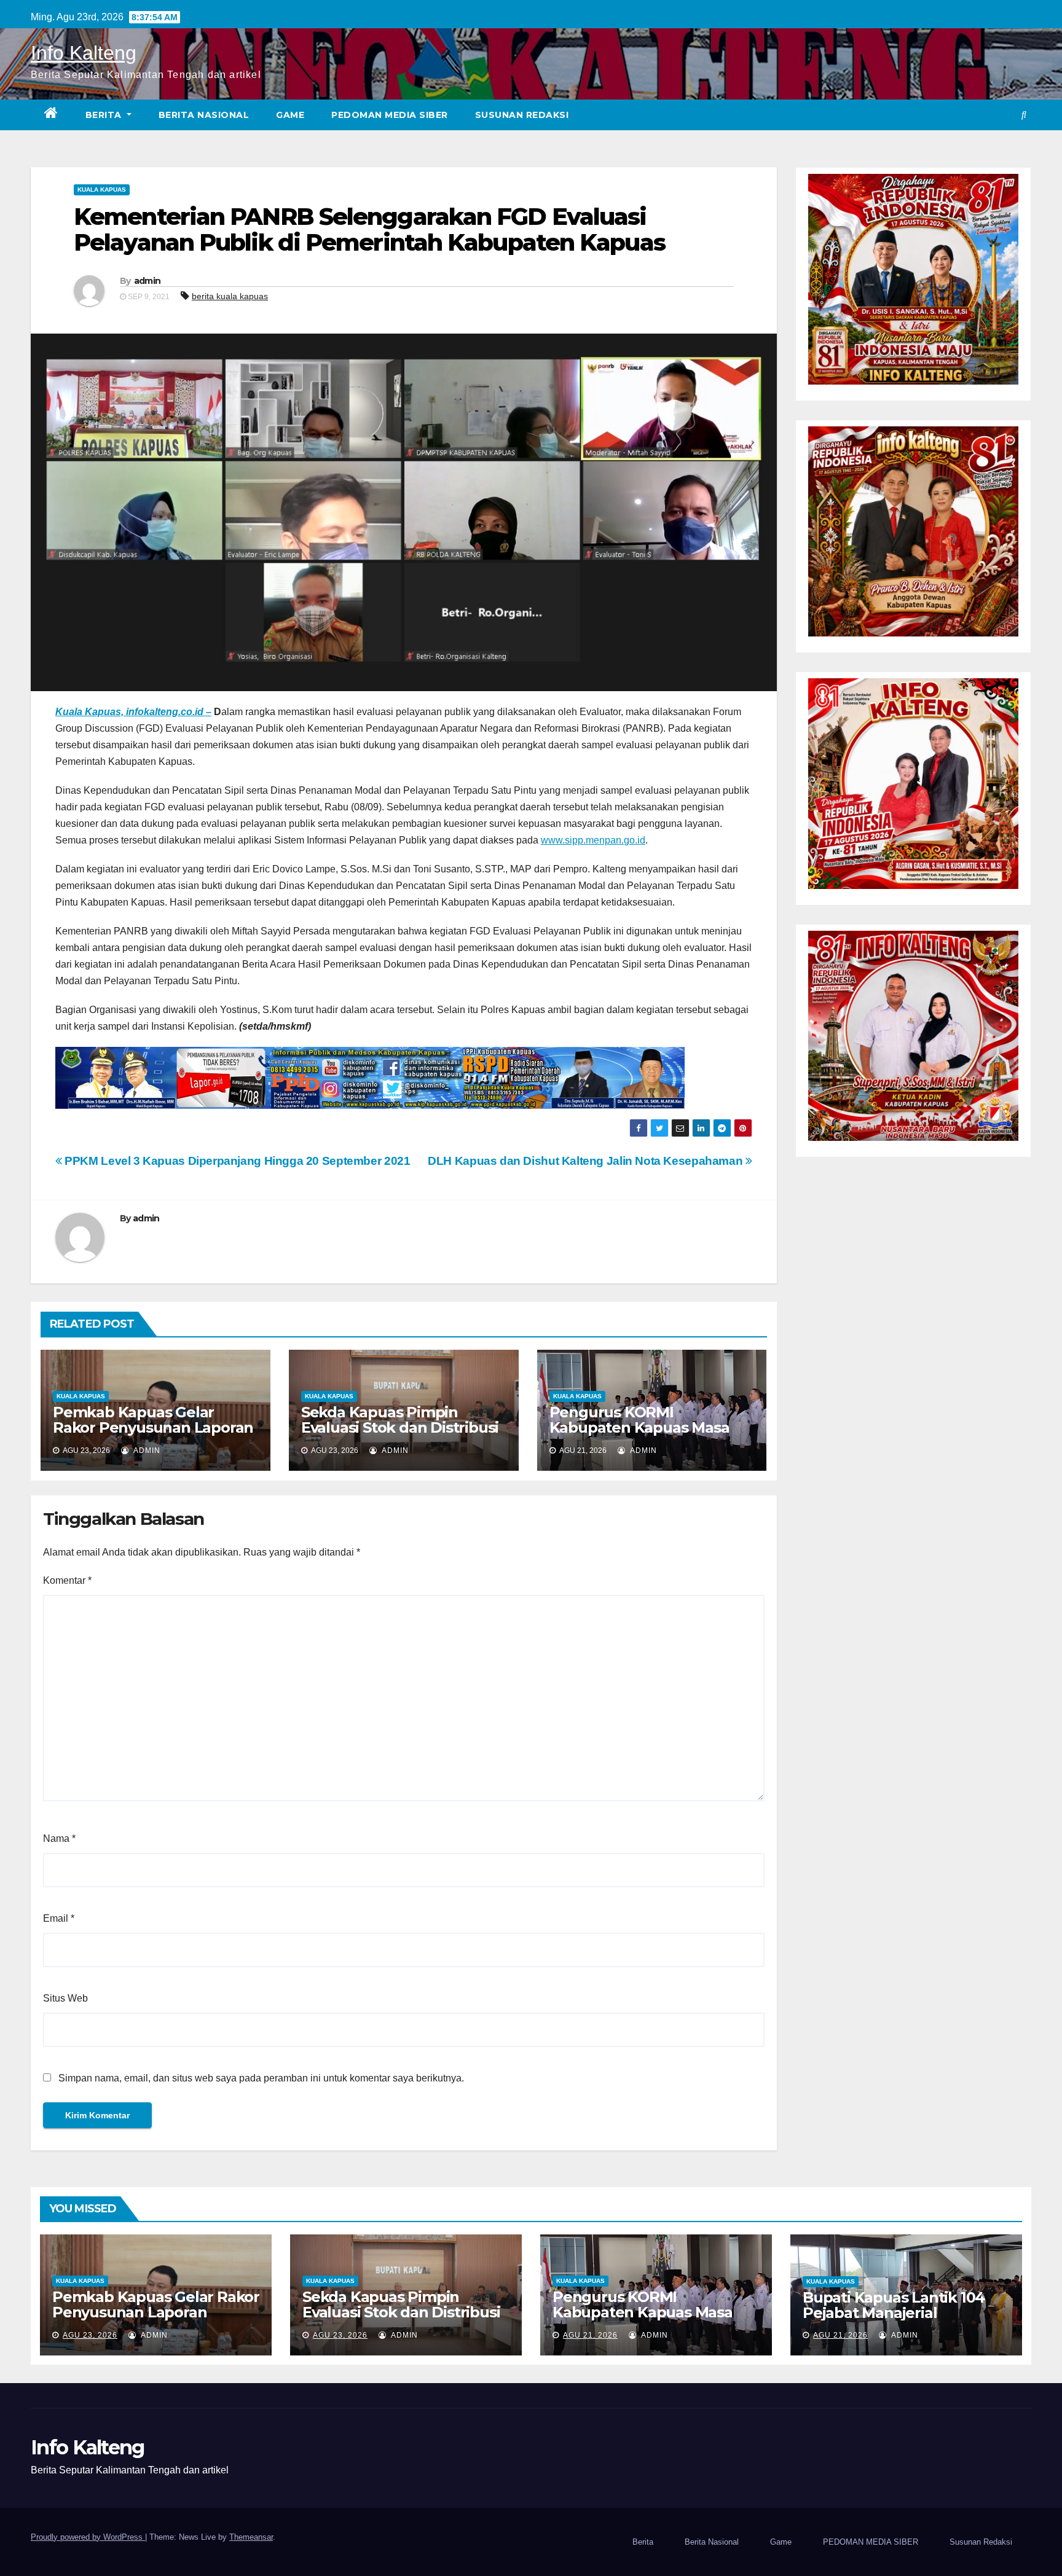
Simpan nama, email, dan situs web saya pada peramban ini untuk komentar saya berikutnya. (261, 2078)
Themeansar (251, 2537)
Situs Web (65, 1998)
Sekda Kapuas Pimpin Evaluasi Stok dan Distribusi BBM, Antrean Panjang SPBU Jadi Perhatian (400, 1435)
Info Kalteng (84, 53)
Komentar (67, 1580)
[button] (1024, 115)
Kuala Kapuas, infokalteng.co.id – (133, 712)
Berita (105, 115)
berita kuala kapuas (230, 296)
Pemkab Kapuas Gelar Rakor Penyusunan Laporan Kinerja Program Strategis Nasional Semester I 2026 (153, 1435)
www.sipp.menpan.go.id (593, 840)
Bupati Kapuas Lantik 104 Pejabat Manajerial (894, 2305)
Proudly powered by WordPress (88, 2537)
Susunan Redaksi (522, 115)
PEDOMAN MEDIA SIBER (390, 115)
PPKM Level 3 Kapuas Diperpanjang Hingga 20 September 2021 (236, 1161)
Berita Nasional (204, 115)
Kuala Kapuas (102, 190)
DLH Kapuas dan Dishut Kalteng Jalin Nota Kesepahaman (587, 1161)
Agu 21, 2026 (590, 2335)
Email (59, 1918)
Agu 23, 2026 (90, 2335)
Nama (59, 1838)
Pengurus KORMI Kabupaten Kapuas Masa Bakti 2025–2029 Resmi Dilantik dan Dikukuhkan (640, 1435)
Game (290, 115)
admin (147, 281)
